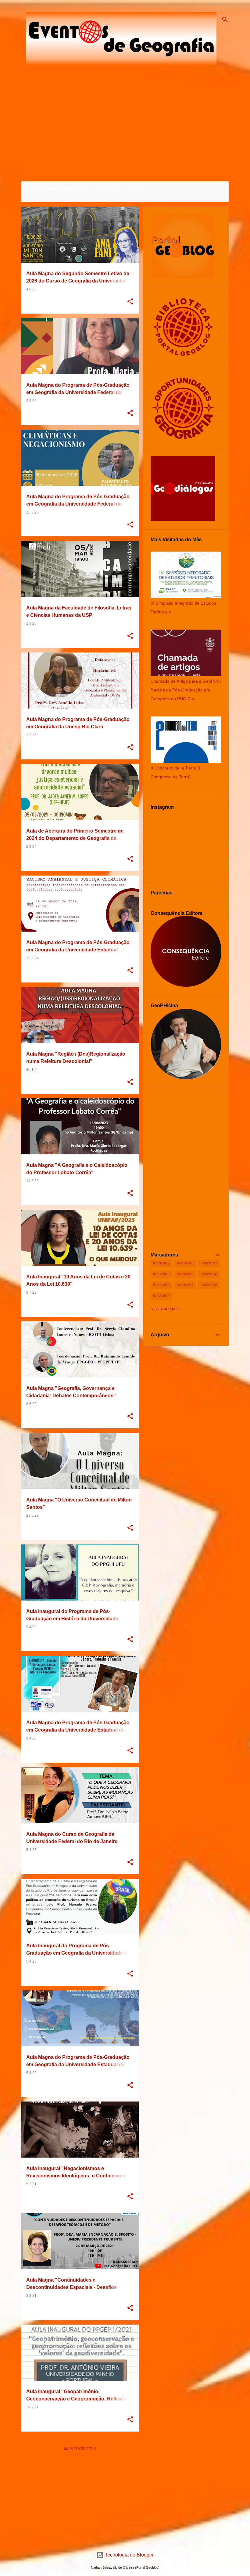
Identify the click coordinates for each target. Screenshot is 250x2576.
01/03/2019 (161, 1296)
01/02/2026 (161, 1285)
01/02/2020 (209, 1274)
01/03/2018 (209, 1285)
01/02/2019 (185, 1274)
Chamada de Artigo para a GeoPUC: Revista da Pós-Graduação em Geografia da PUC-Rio (186, 690)
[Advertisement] (80, 2499)
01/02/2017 (209, 1263)
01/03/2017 (185, 1285)
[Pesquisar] (225, 20)
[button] (130, 302)
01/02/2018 (161, 1274)
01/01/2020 (185, 1263)
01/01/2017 (161, 1263)
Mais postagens (80, 2449)
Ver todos (37, 196)
